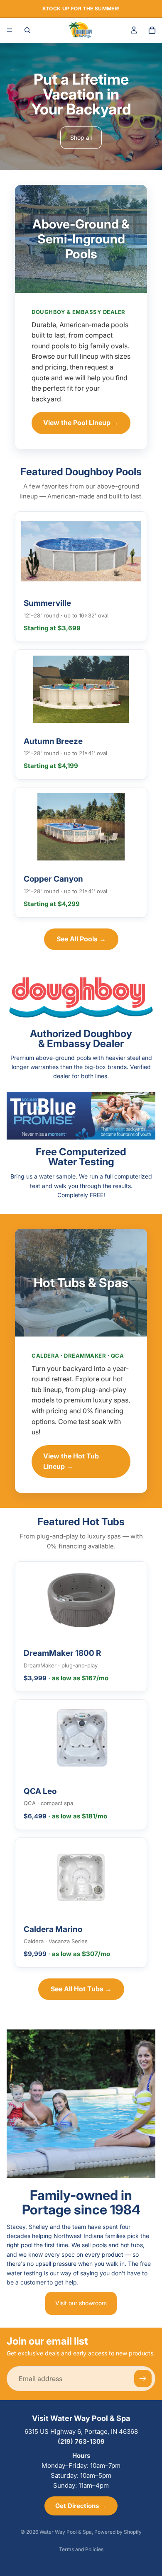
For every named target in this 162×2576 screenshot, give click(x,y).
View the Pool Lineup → (81, 423)
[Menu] (10, 30)
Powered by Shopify (118, 2532)
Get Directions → (81, 2506)
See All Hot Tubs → (81, 1989)
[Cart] (152, 30)
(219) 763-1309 (81, 2441)
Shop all (81, 137)
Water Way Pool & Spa (66, 2532)
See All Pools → (81, 939)
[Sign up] (143, 2379)
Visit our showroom (81, 2303)
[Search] (27, 30)
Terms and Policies (81, 2549)
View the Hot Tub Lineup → (71, 1461)
